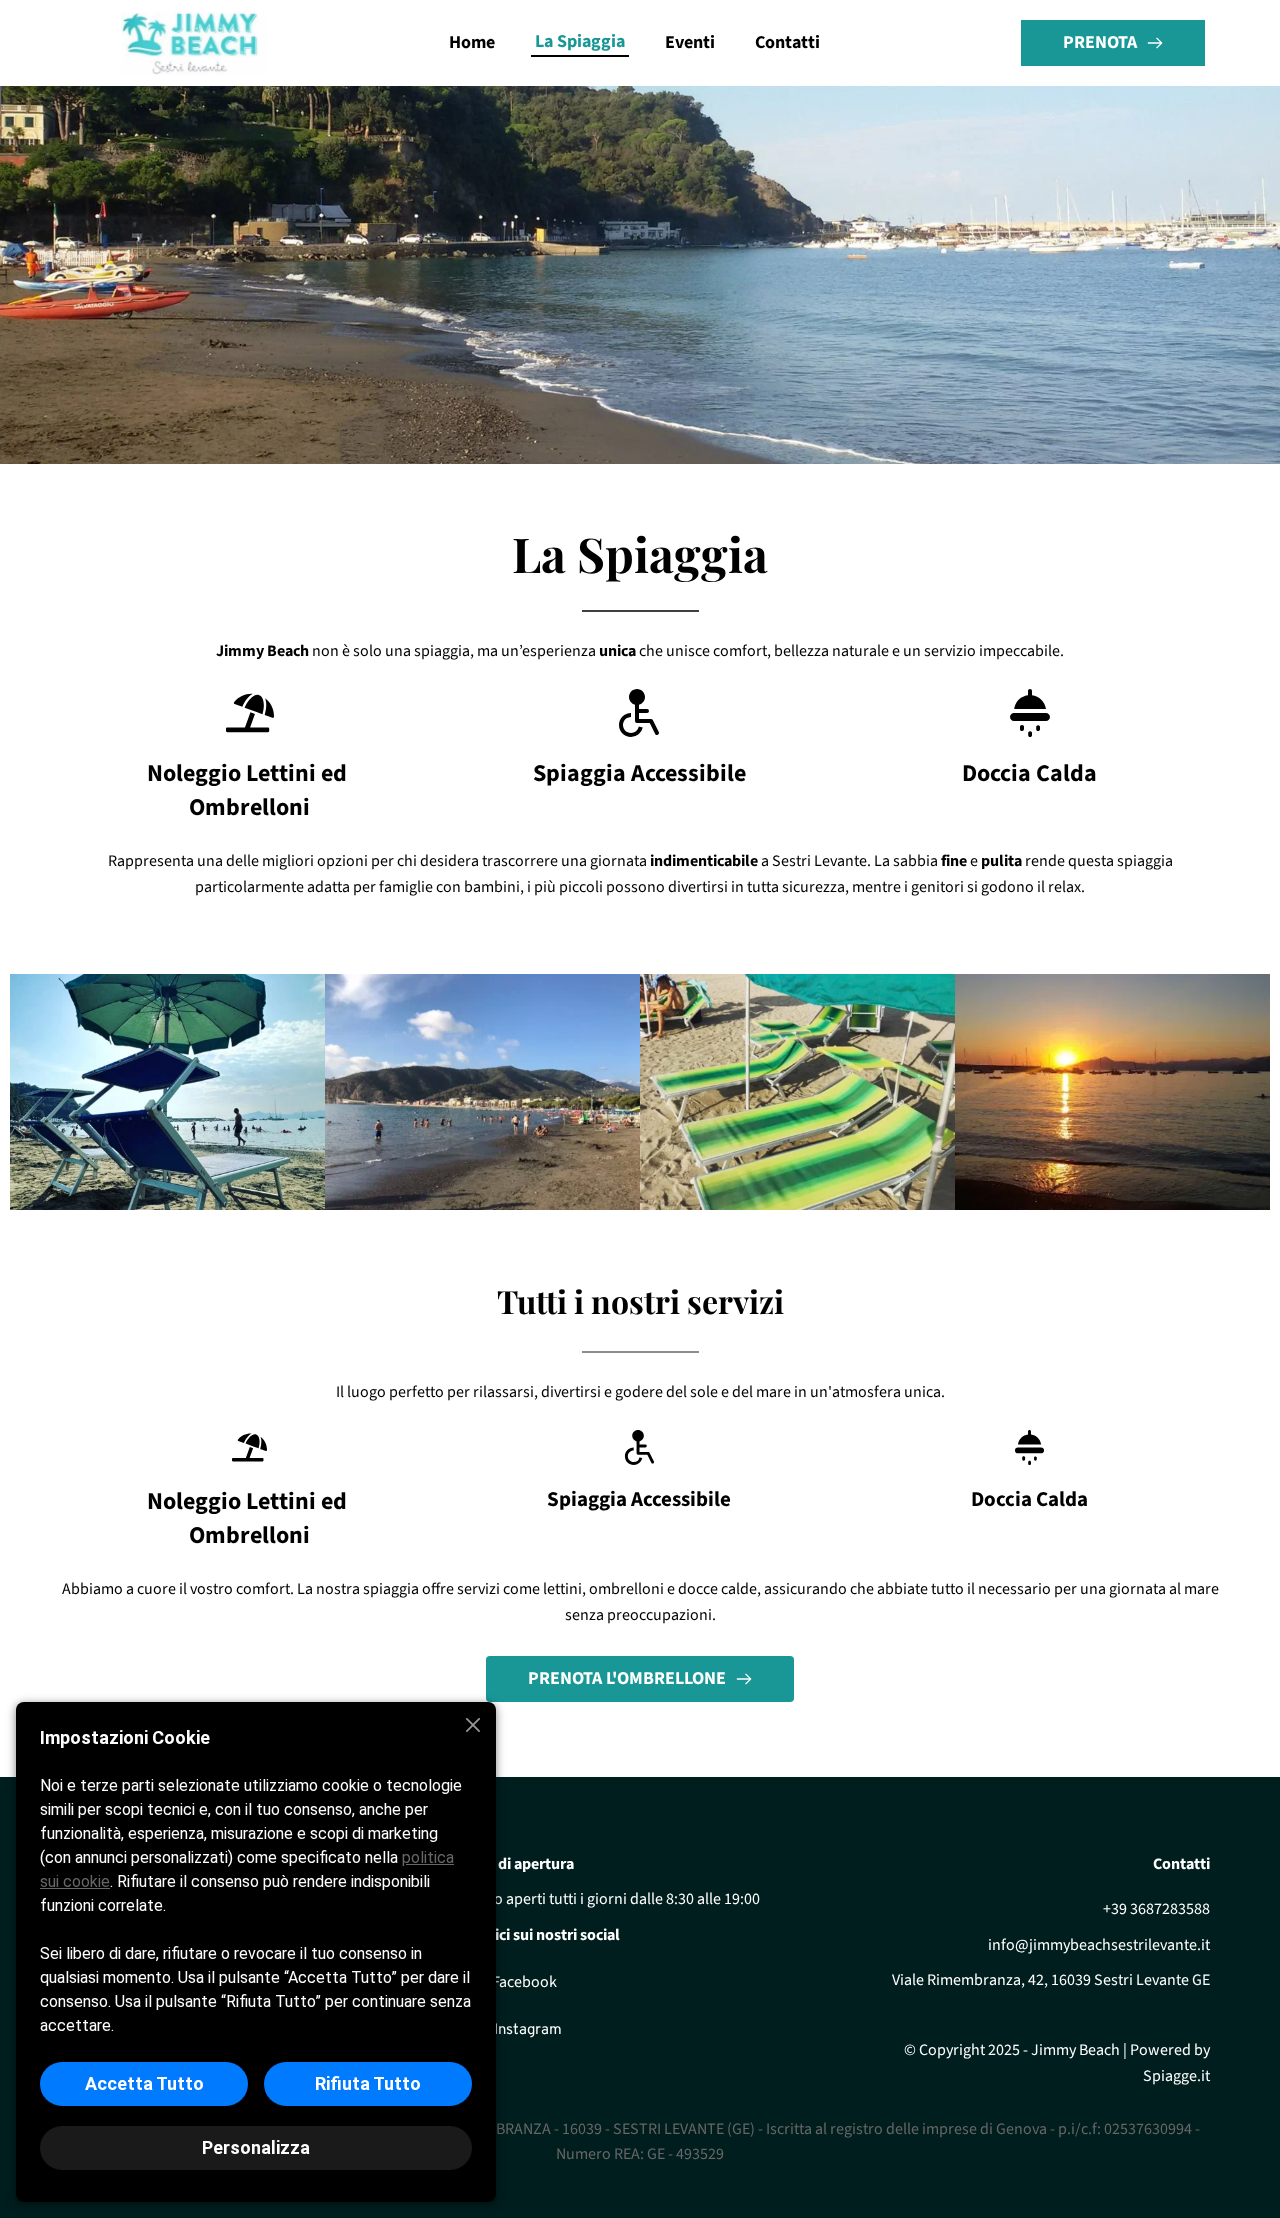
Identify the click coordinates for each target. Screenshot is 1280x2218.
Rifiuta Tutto (368, 2083)
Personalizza (256, 2147)
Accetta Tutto (144, 2083)
